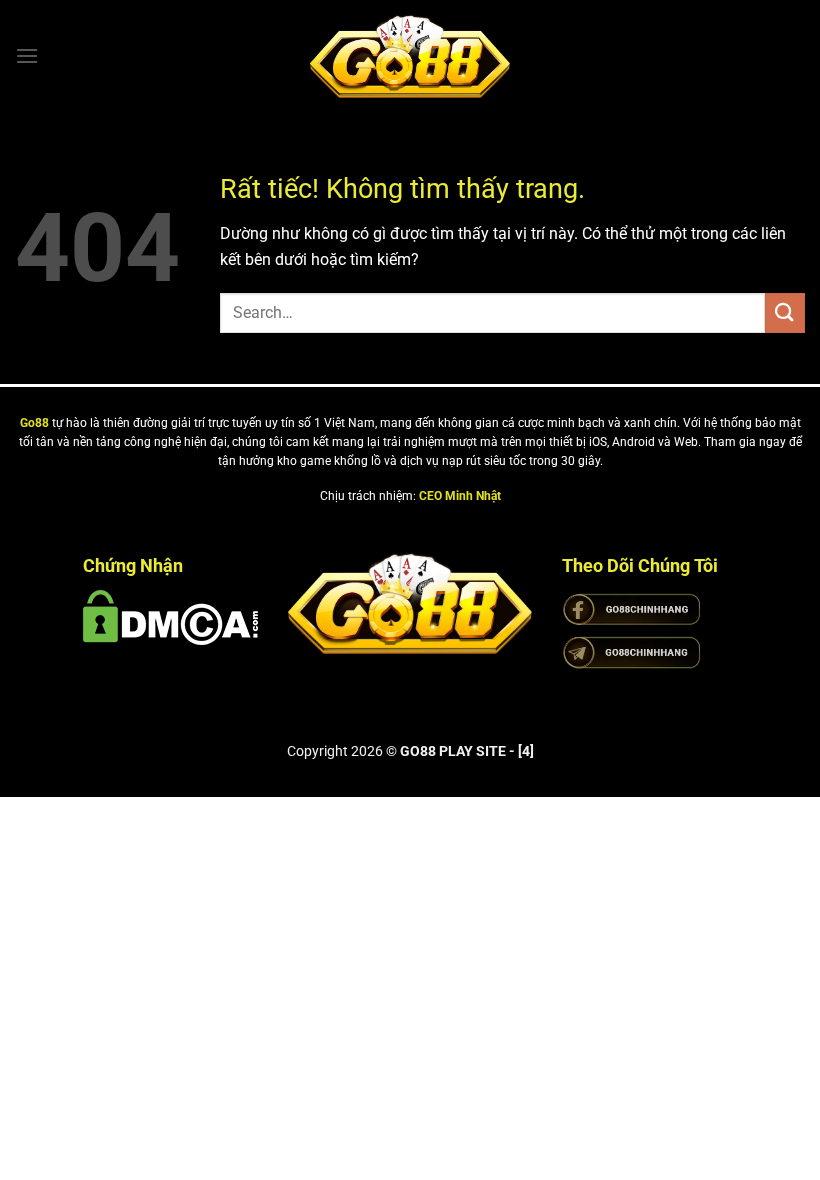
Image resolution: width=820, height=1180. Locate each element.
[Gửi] (785, 312)
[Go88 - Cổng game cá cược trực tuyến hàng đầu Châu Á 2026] (410, 56)
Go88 (34, 423)
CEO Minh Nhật (460, 496)
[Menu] (27, 55)
